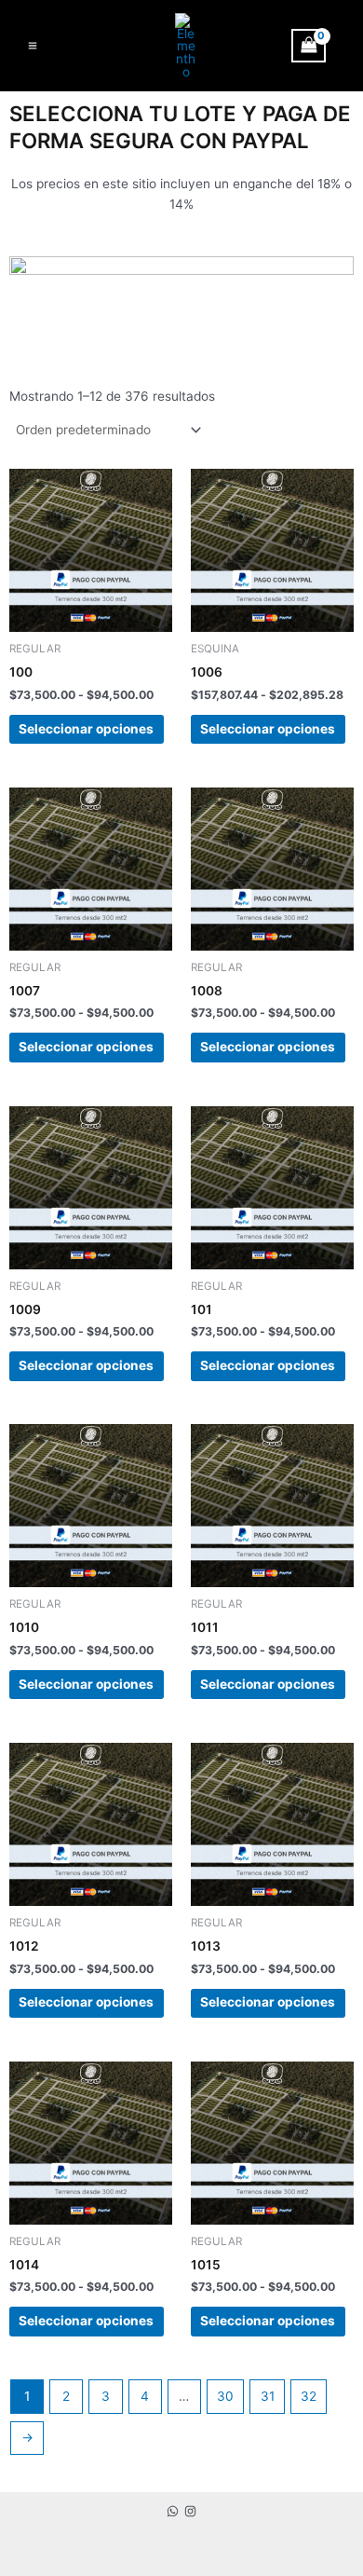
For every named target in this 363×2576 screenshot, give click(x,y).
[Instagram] (190, 2511)
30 (225, 2396)
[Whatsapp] (173, 2511)
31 (268, 2396)
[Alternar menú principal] (32, 45)
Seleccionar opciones (86, 729)
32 (309, 2396)
